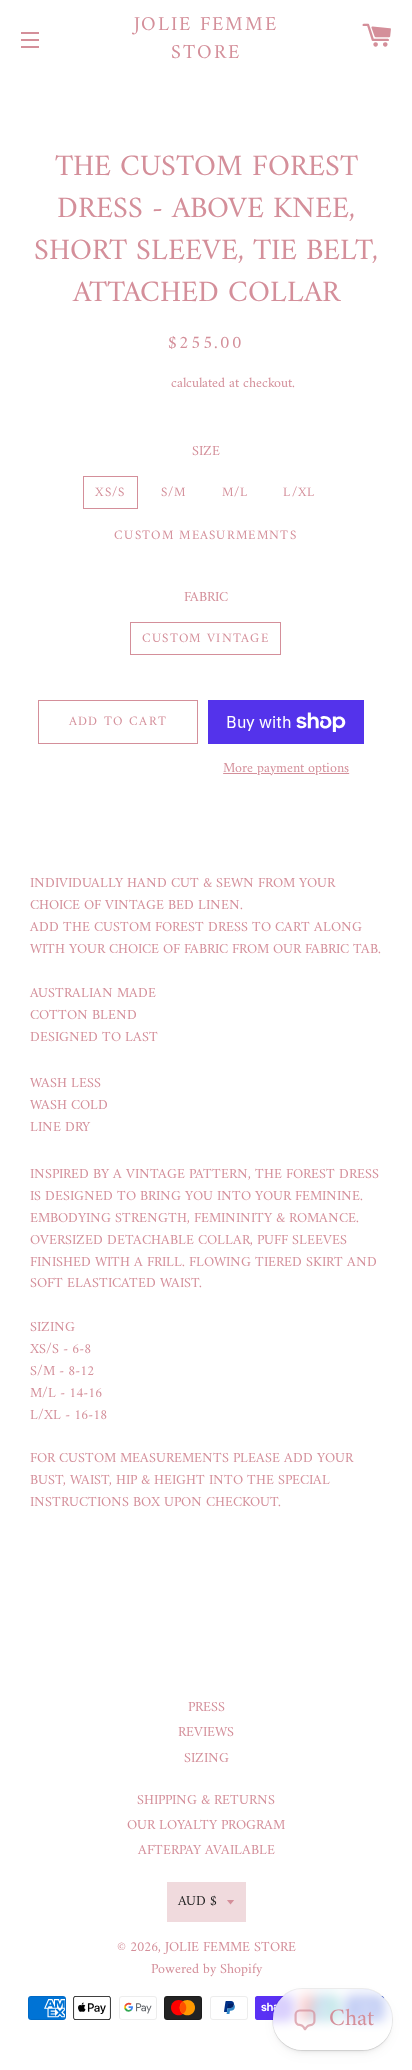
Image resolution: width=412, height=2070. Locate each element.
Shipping (142, 383)
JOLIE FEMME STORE (206, 40)
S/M (174, 492)
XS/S (110, 492)
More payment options (286, 769)
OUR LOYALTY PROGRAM (206, 1825)
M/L (235, 492)
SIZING (206, 1758)
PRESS (206, 1707)
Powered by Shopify (206, 1969)
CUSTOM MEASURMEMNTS (205, 535)
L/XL (299, 492)
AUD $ (197, 1901)
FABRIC (206, 598)
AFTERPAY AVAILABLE (206, 1850)
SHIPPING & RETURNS (206, 1800)
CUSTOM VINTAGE (205, 638)
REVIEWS (206, 1732)
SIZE (206, 452)
